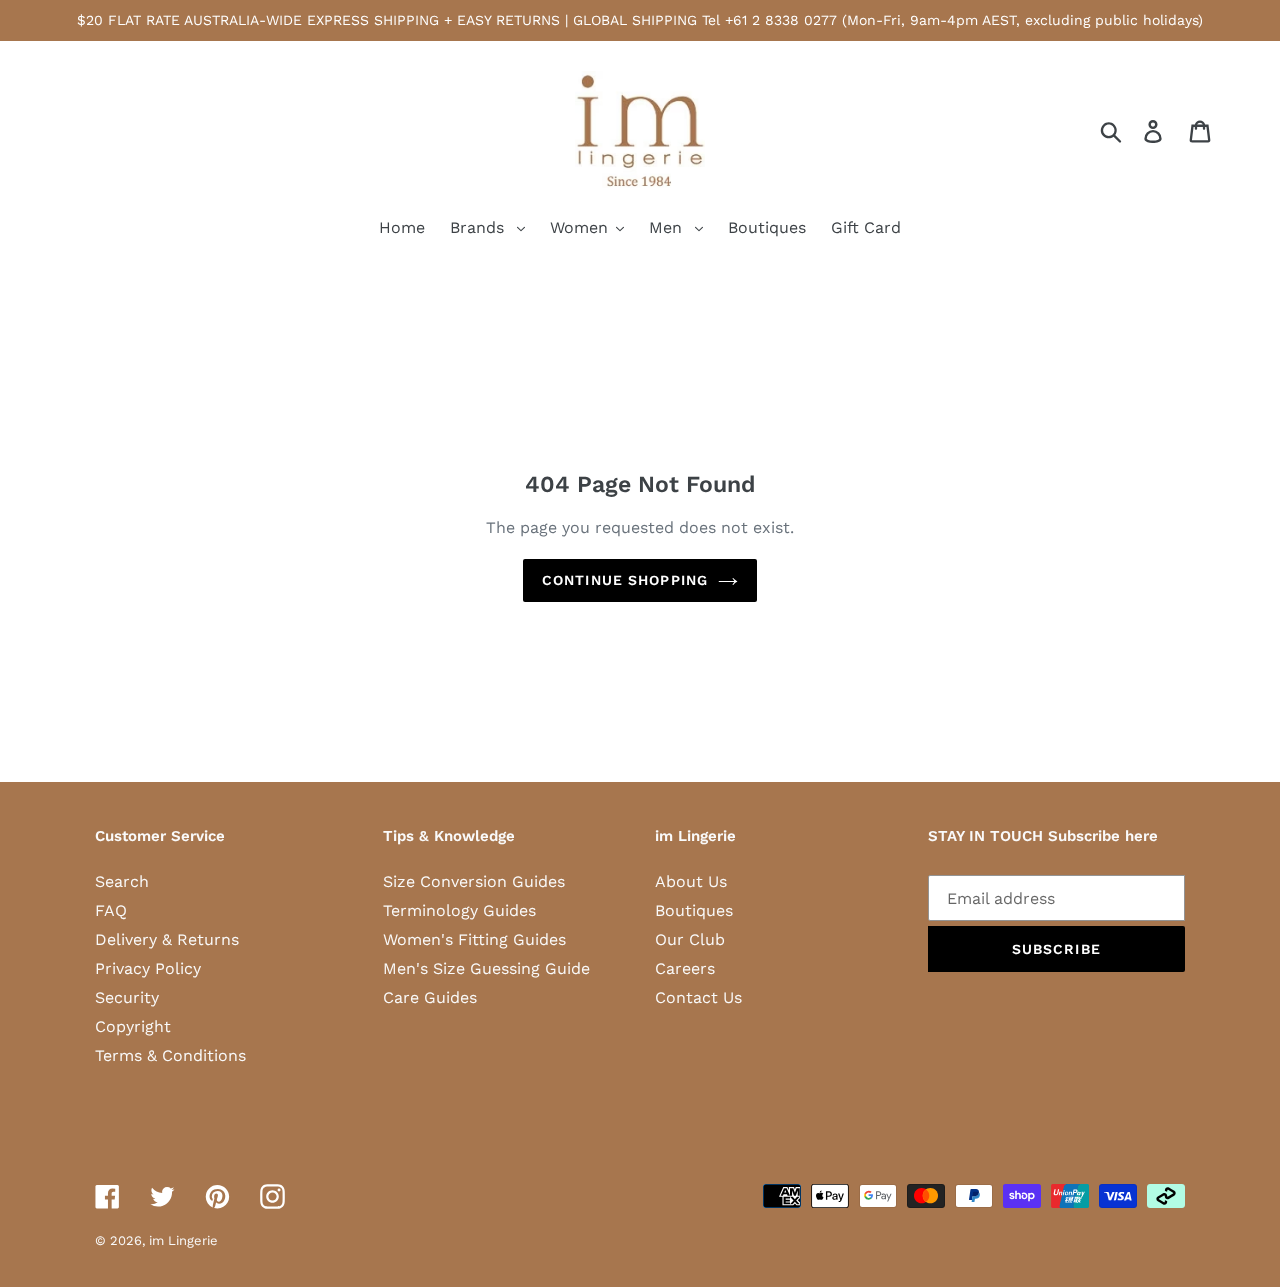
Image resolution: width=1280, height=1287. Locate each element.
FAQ (111, 910)
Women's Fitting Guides (474, 939)
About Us (691, 881)
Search (122, 881)
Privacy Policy (148, 968)
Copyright (133, 1026)
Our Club (690, 939)
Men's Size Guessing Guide (486, 968)
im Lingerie (183, 1240)
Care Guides (430, 997)
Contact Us (698, 997)
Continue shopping (625, 580)
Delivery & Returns (167, 939)
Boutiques (694, 910)
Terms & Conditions (170, 1055)
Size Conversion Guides (474, 881)
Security (127, 997)
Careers (685, 968)
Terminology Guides (459, 910)
